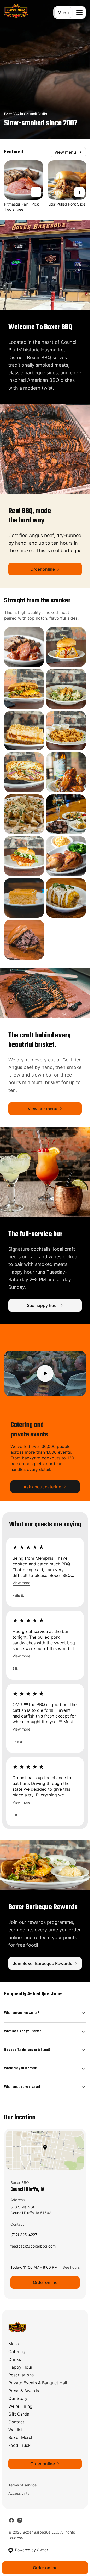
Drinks (15, 2359)
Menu (63, 13)
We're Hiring (20, 2406)
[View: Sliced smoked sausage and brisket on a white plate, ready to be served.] (24, 647)
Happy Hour (20, 2367)
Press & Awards (24, 2391)
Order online (45, 2282)
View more (21, 1583)
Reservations (21, 2375)
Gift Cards (19, 2414)
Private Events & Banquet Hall (38, 2383)
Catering (17, 2351)
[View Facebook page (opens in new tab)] (11, 2520)
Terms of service (22, 2485)
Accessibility (19, 2493)
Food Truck (19, 2445)
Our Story (18, 2398)
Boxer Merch (21, 2437)
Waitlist (16, 2430)
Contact (16, 2422)
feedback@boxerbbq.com (33, 2247)
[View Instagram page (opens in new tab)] (20, 2520)
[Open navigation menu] (79, 13)
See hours (71, 2267)
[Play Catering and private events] (45, 1373)
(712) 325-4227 (24, 2236)
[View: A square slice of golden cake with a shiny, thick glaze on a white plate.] (24, 898)
